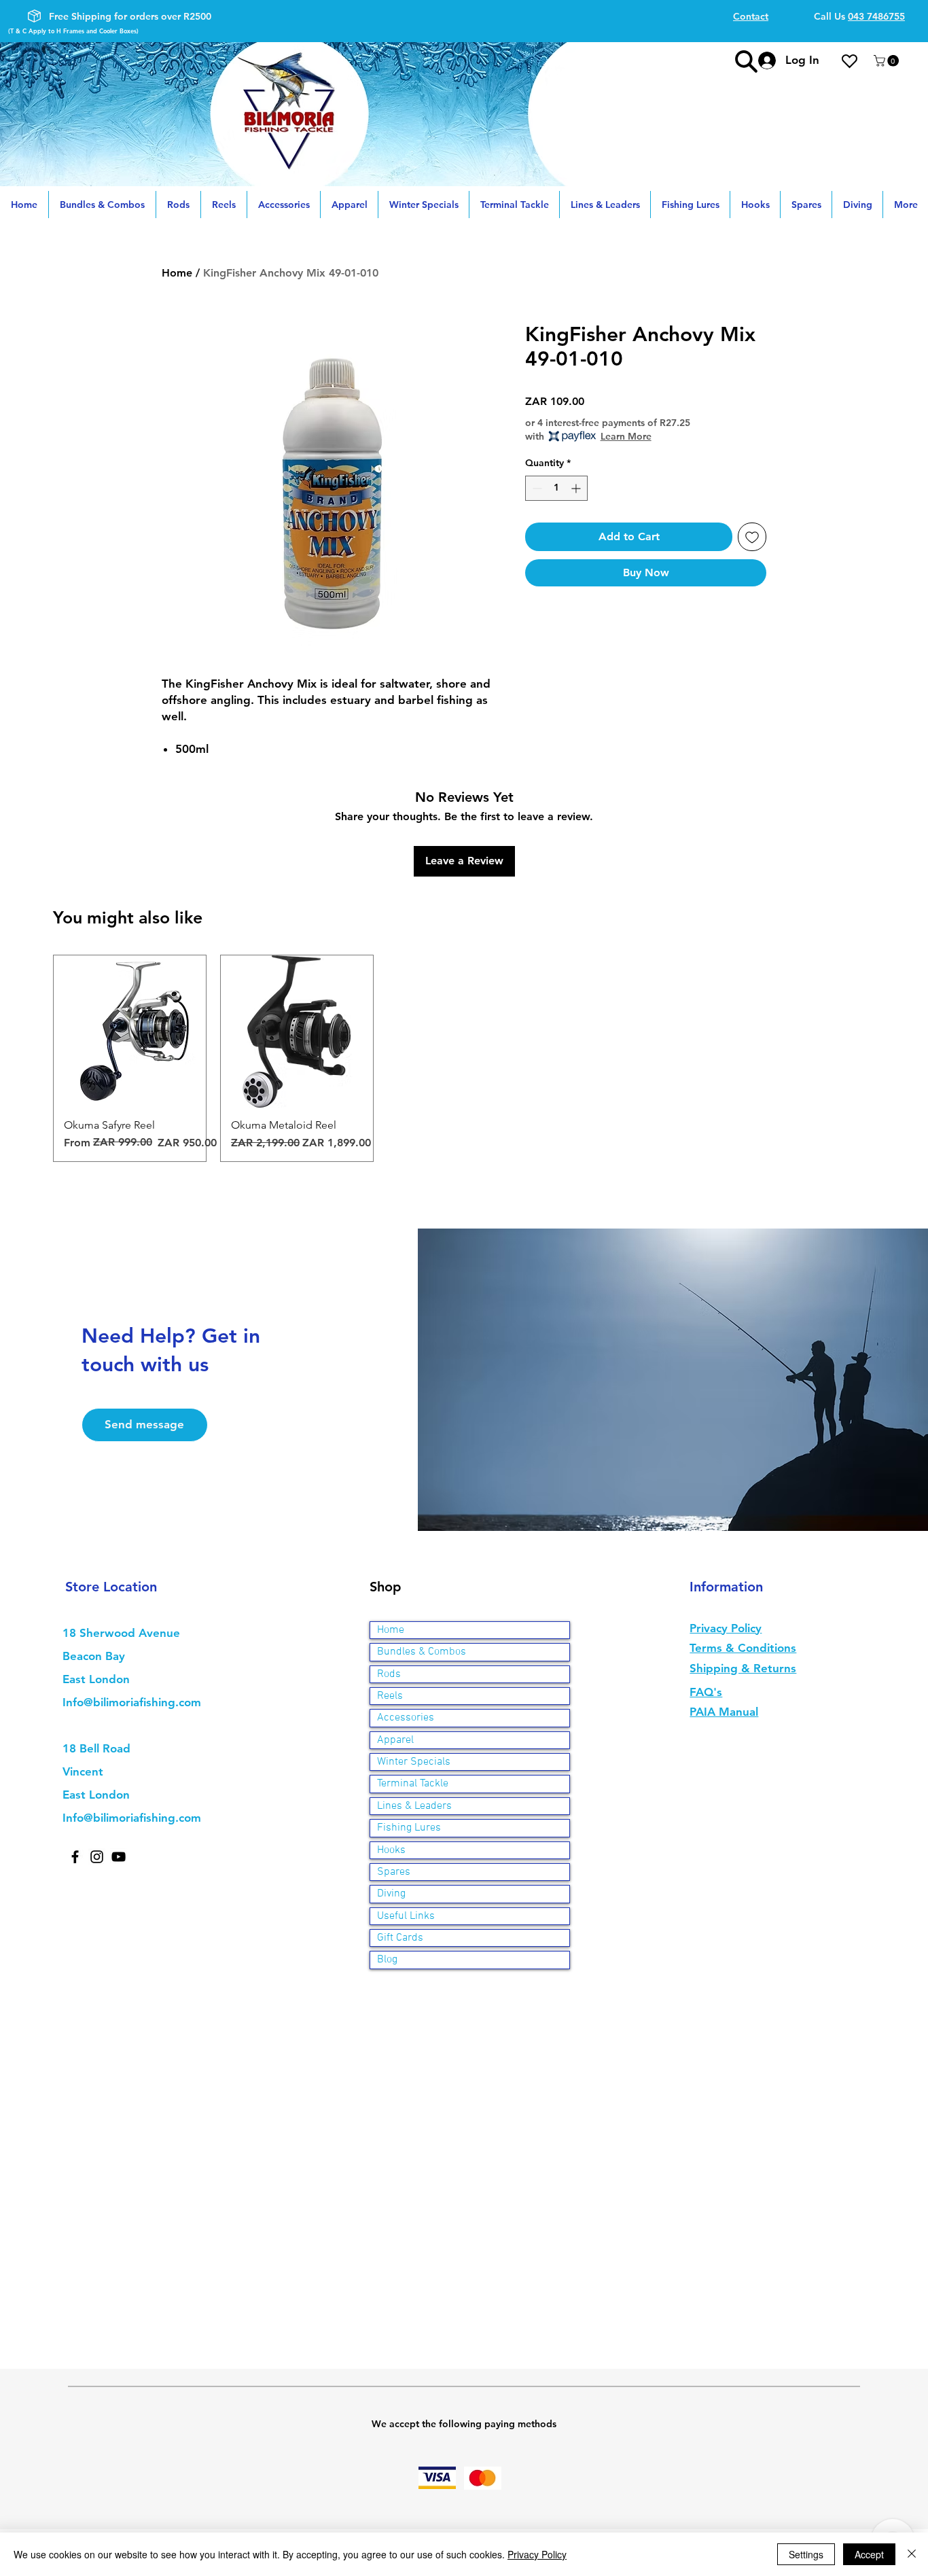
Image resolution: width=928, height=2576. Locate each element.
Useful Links (406, 1916)
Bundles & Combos (422, 1652)
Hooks (391, 1850)
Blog (387, 1960)
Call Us (859, 16)
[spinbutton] (556, 488)
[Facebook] (75, 1857)
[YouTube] (119, 1857)
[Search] (746, 61)
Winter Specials (414, 1762)
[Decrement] (536, 488)
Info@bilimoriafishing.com (132, 1702)
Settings (806, 2554)
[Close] (912, 2554)
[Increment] (577, 488)
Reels (390, 1696)
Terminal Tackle (413, 1784)
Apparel (395, 1740)
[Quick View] (130, 1031)
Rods (389, 1674)
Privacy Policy (537, 2554)
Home (177, 273)
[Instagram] (97, 1857)
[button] (888, 61)
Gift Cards (400, 1938)
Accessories (406, 1718)
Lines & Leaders (414, 1806)
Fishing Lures (409, 1828)
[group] (464, 1058)
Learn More (626, 436)
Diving (391, 1894)
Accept (869, 2554)
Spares (394, 1872)
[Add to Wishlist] (752, 537)
